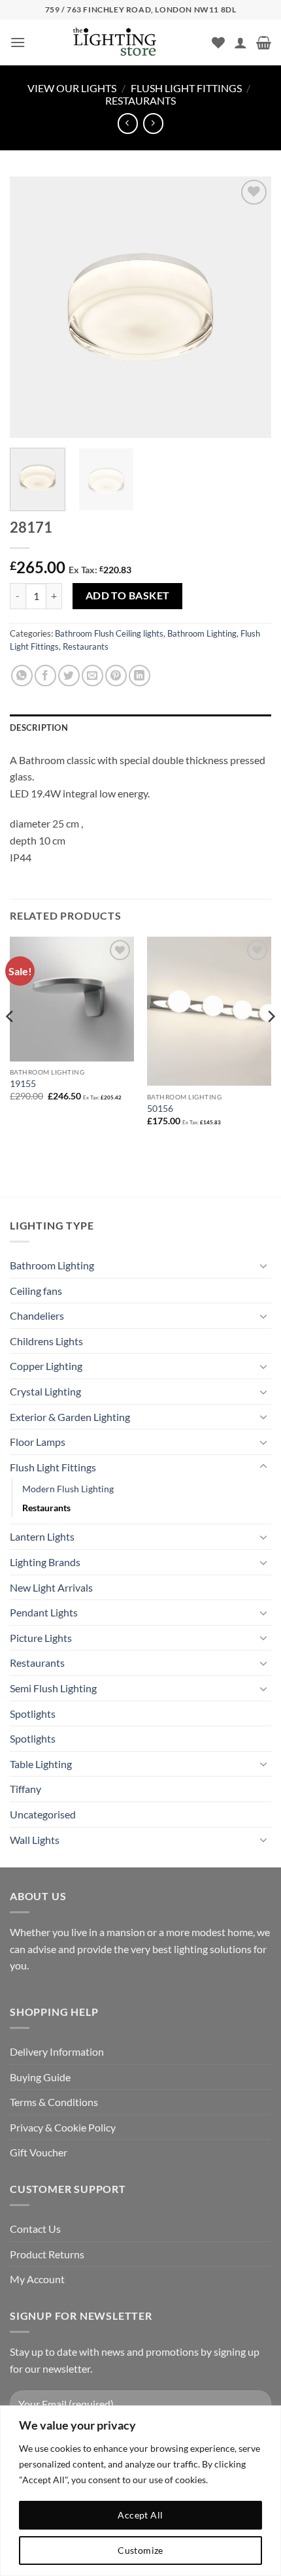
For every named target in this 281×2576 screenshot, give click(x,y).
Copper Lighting (46, 1366)
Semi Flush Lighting (53, 1688)
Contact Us (35, 2229)
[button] (18, 42)
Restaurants (140, 100)
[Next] (250, 307)
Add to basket (128, 595)
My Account (37, 2279)
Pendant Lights (44, 1612)
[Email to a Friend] (92, 676)
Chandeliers (37, 1315)
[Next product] (128, 123)
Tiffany (25, 1789)
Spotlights (33, 1714)
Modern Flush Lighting (68, 1489)
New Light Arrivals (51, 1587)
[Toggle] (263, 1265)
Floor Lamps (38, 1442)
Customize (140, 2550)
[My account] (240, 42)
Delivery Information (57, 2051)
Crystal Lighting (45, 1391)
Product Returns (47, 2254)
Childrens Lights (46, 1341)
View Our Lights (72, 88)
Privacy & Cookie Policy (63, 2127)
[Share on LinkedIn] (140, 676)
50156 (160, 1109)
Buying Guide (40, 2077)
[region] (140, 2491)
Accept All (140, 2515)
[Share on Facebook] (45, 676)
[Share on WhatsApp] (22, 676)
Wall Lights (35, 1840)
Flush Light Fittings (186, 88)
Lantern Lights (42, 1536)
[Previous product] (153, 123)
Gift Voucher (39, 2152)
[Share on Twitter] (69, 676)
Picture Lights (41, 1638)
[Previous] (31, 307)
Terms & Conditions (54, 2102)
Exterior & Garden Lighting (70, 1417)
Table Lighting (41, 1764)
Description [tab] (39, 728)
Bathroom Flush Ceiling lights (109, 633)
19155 (23, 1084)
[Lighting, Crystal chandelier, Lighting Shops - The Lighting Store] (137, 43)
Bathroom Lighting (202, 633)
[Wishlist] (218, 42)
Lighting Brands (45, 1562)
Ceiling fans (36, 1291)
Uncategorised (43, 1814)
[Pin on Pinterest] (116, 676)
